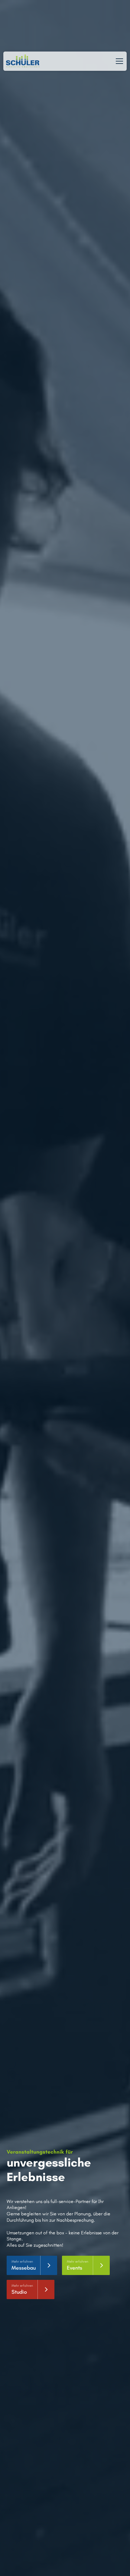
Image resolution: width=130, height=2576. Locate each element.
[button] (118, 61)
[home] (23, 61)
